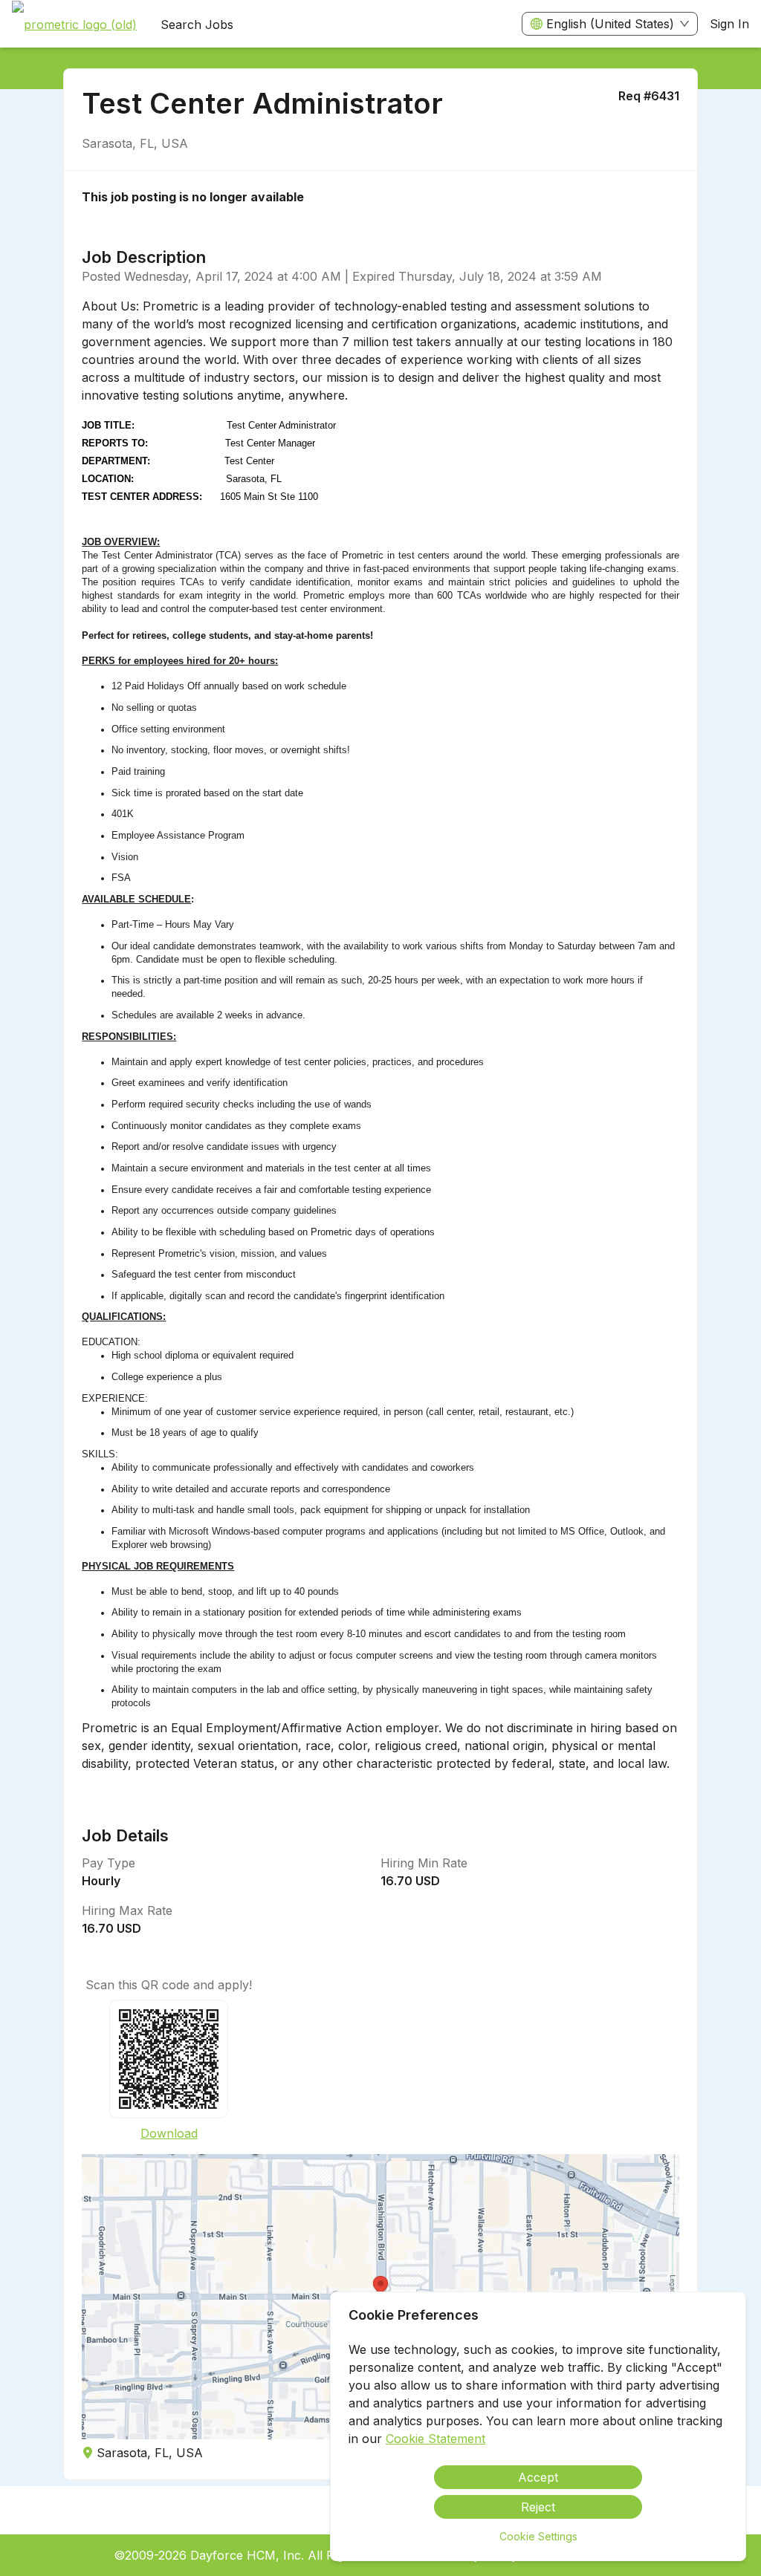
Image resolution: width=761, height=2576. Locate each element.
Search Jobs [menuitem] (197, 25)
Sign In (729, 24)
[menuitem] (74, 25)
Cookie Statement (435, 2439)
